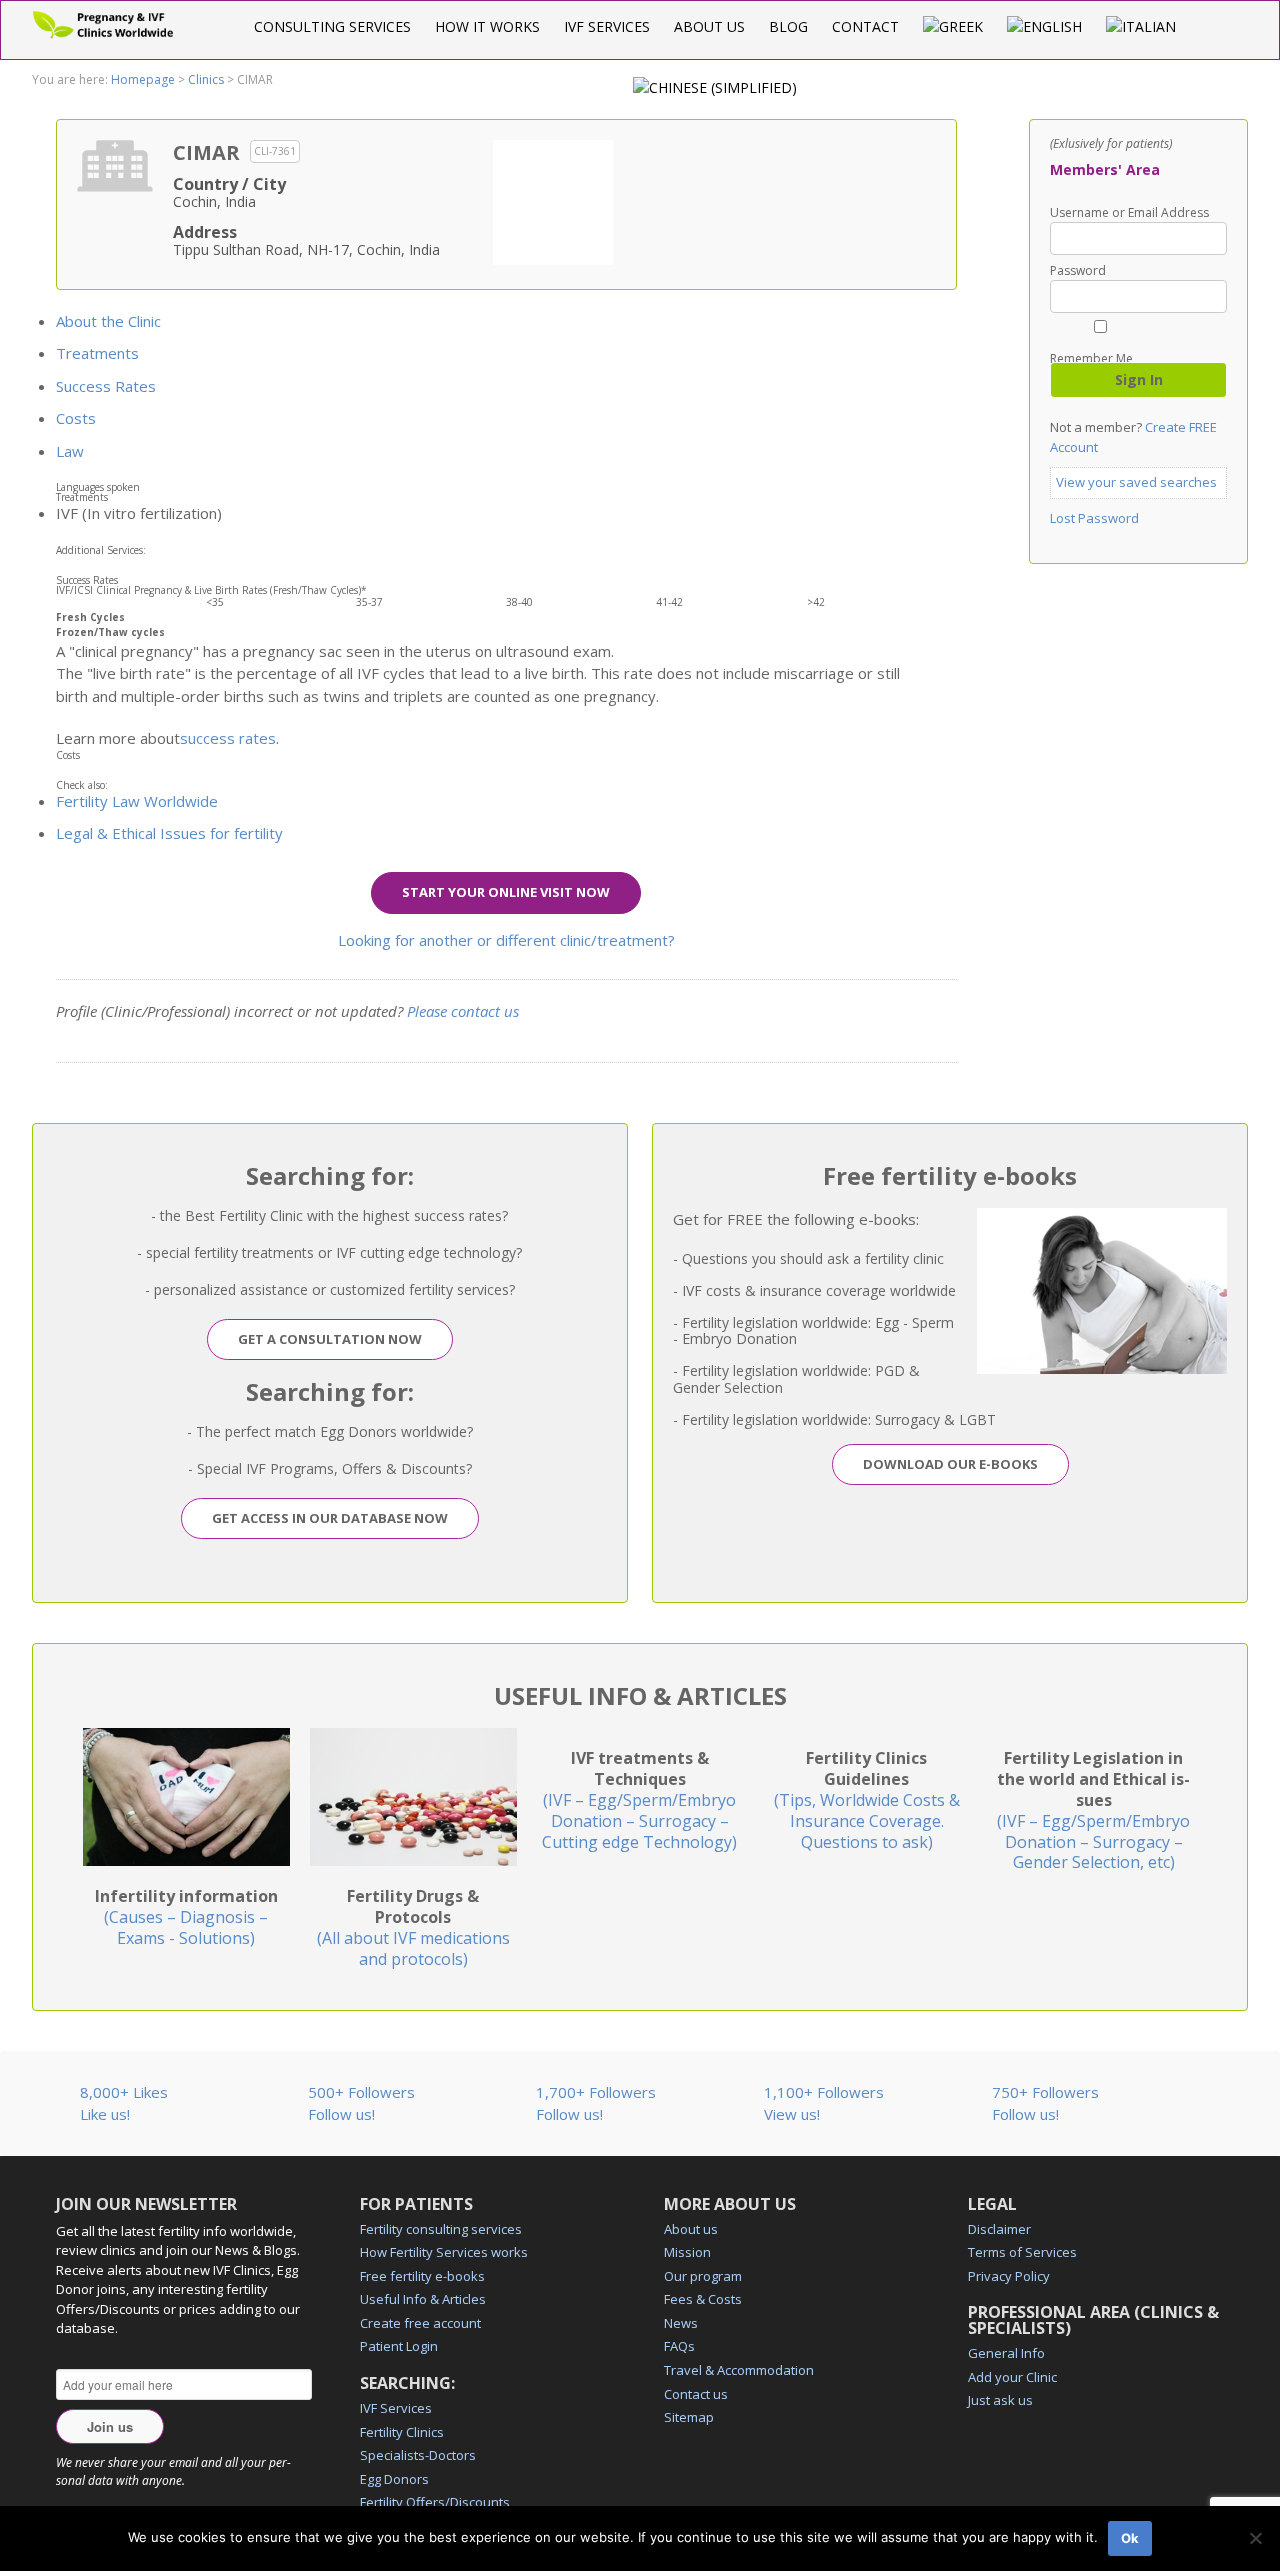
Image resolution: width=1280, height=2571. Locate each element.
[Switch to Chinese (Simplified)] (715, 87)
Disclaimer (999, 2229)
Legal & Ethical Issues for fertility (169, 833)
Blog (788, 26)
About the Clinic (108, 321)
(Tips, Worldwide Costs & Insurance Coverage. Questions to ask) (867, 1799)
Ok (1130, 2538)
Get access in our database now (330, 1518)
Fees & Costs (703, 2299)
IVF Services (607, 26)
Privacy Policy (1009, 2276)
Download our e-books (950, 1464)
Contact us (696, 2394)
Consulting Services (332, 26)
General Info (1006, 2353)
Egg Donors (394, 2479)
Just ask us (1000, 2400)
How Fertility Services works (444, 2252)
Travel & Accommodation (739, 2370)
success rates (228, 738)
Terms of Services (1022, 2252)
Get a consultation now (330, 1339)
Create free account (420, 2323)
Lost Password (1094, 518)
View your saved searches (1136, 482)
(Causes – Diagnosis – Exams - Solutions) (186, 1917)
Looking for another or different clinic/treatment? (506, 940)
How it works (487, 26)
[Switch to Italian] (1141, 26)
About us (709, 26)
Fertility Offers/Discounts (435, 2502)
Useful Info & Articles (423, 2299)
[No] (1255, 2538)
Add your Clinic (1012, 2377)
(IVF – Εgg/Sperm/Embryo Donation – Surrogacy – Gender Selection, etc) (1093, 1810)
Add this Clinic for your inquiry (553, 200)
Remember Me (1091, 357)
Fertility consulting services (441, 2229)
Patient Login (399, 2346)
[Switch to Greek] (953, 26)
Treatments (97, 353)
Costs (76, 418)
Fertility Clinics (402, 2432)
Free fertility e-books (422, 2276)
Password (1078, 271)
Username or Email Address (1129, 213)
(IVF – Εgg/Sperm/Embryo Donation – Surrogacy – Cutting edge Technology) (639, 1799)
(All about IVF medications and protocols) (413, 1927)
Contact (865, 26)
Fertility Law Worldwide (137, 801)
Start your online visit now (506, 892)
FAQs (679, 2346)
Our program (703, 2276)
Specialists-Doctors (418, 2455)
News (681, 2323)
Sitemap (689, 2417)
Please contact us (463, 1011)
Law (70, 451)
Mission (687, 2252)
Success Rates (106, 386)
